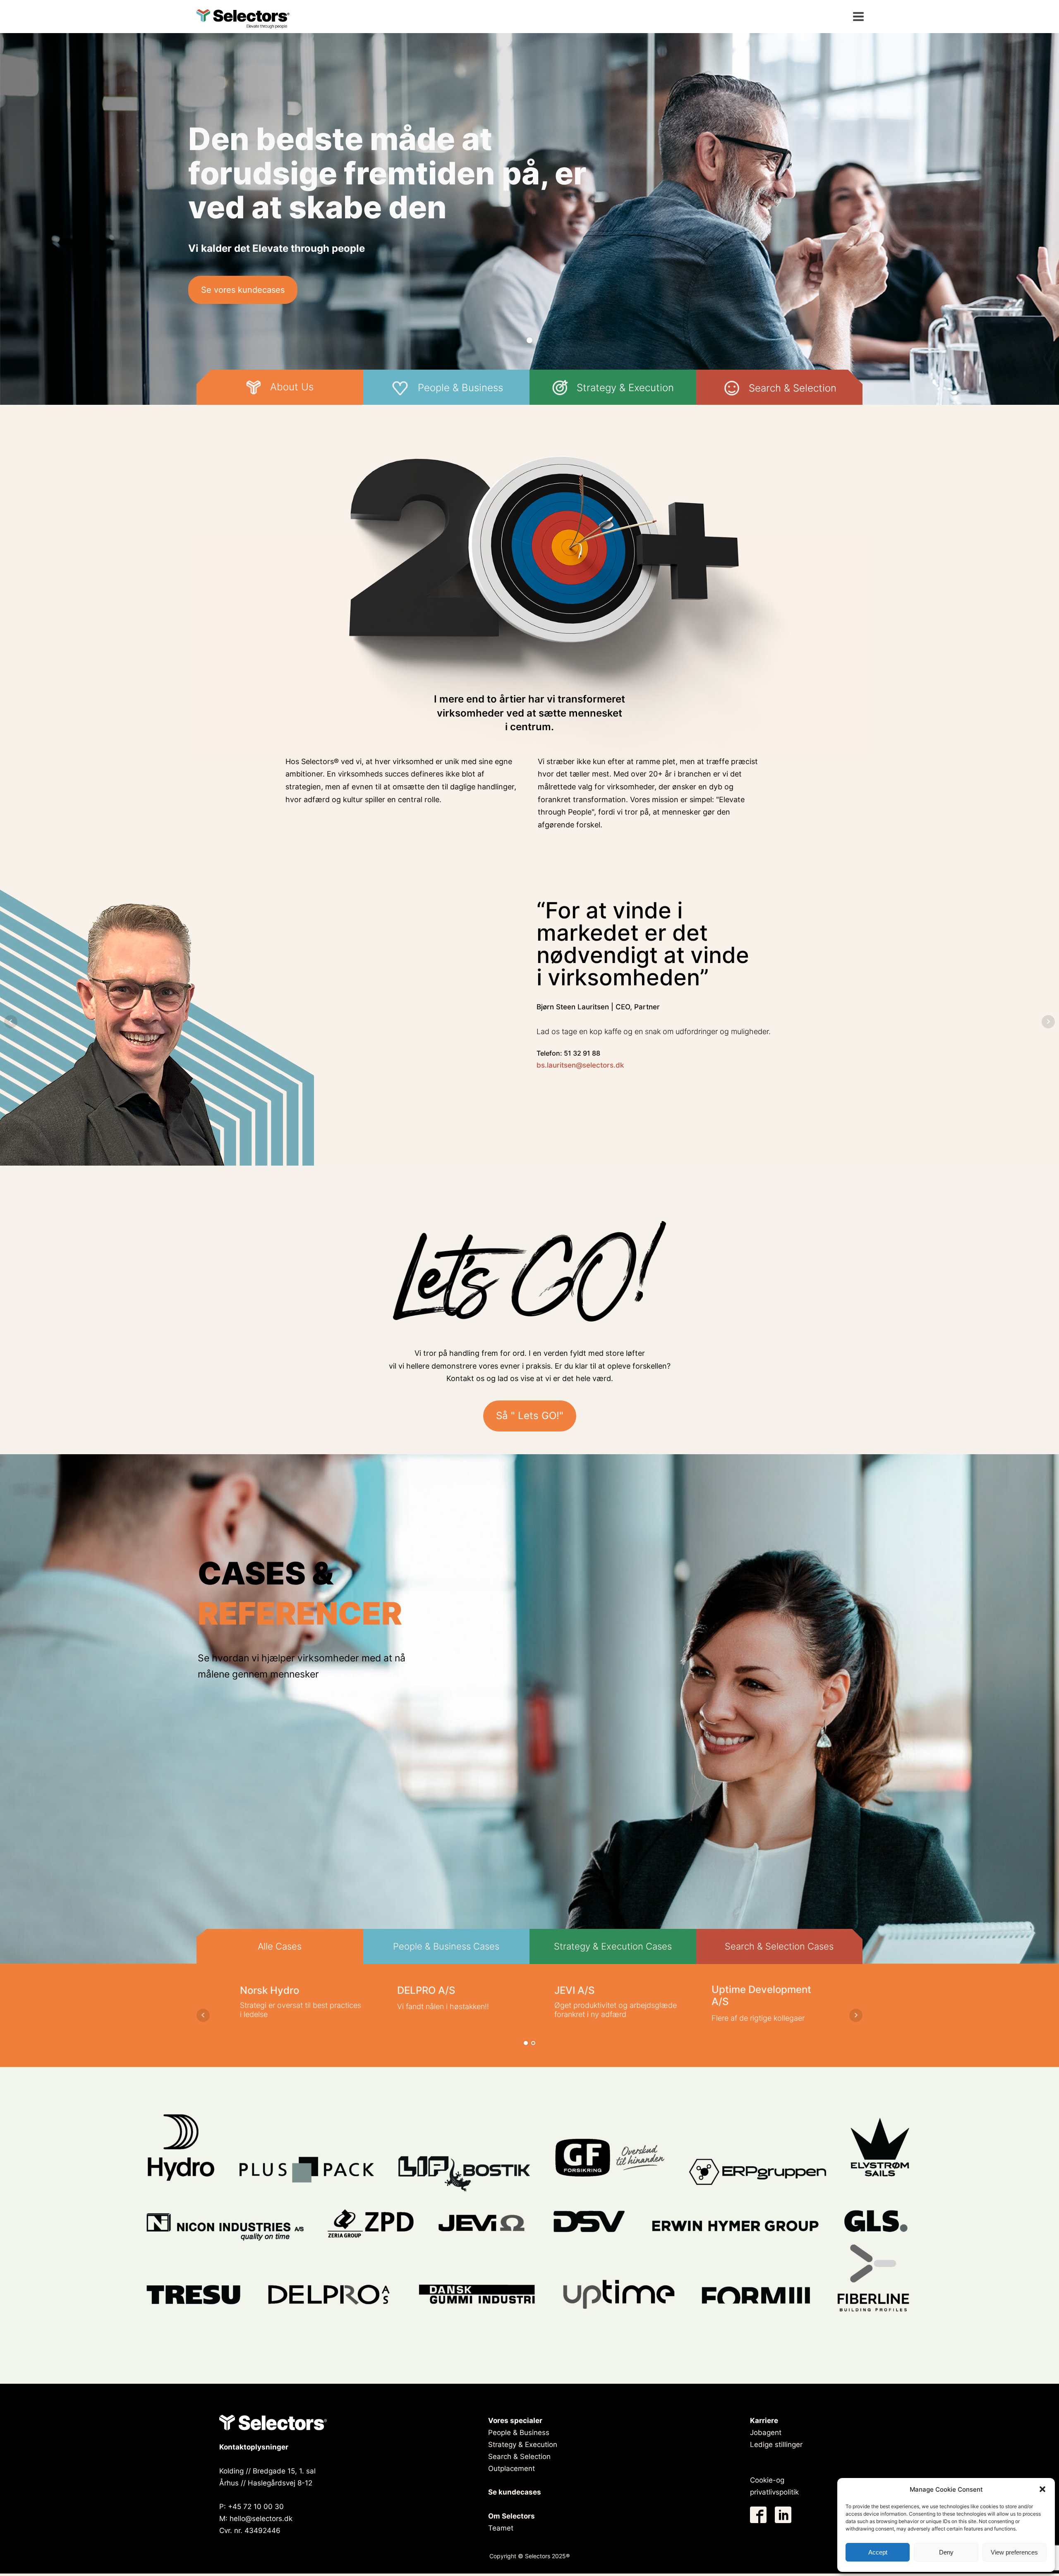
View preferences (1014, 2552)
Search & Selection (519, 2457)
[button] (1042, 2489)
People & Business (519, 2433)
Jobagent (766, 2433)
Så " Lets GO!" (530, 1416)
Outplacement (512, 2468)
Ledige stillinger (776, 2445)
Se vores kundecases (243, 290)
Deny (946, 2552)
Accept (878, 2552)
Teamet (501, 2528)
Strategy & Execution (523, 2445)
